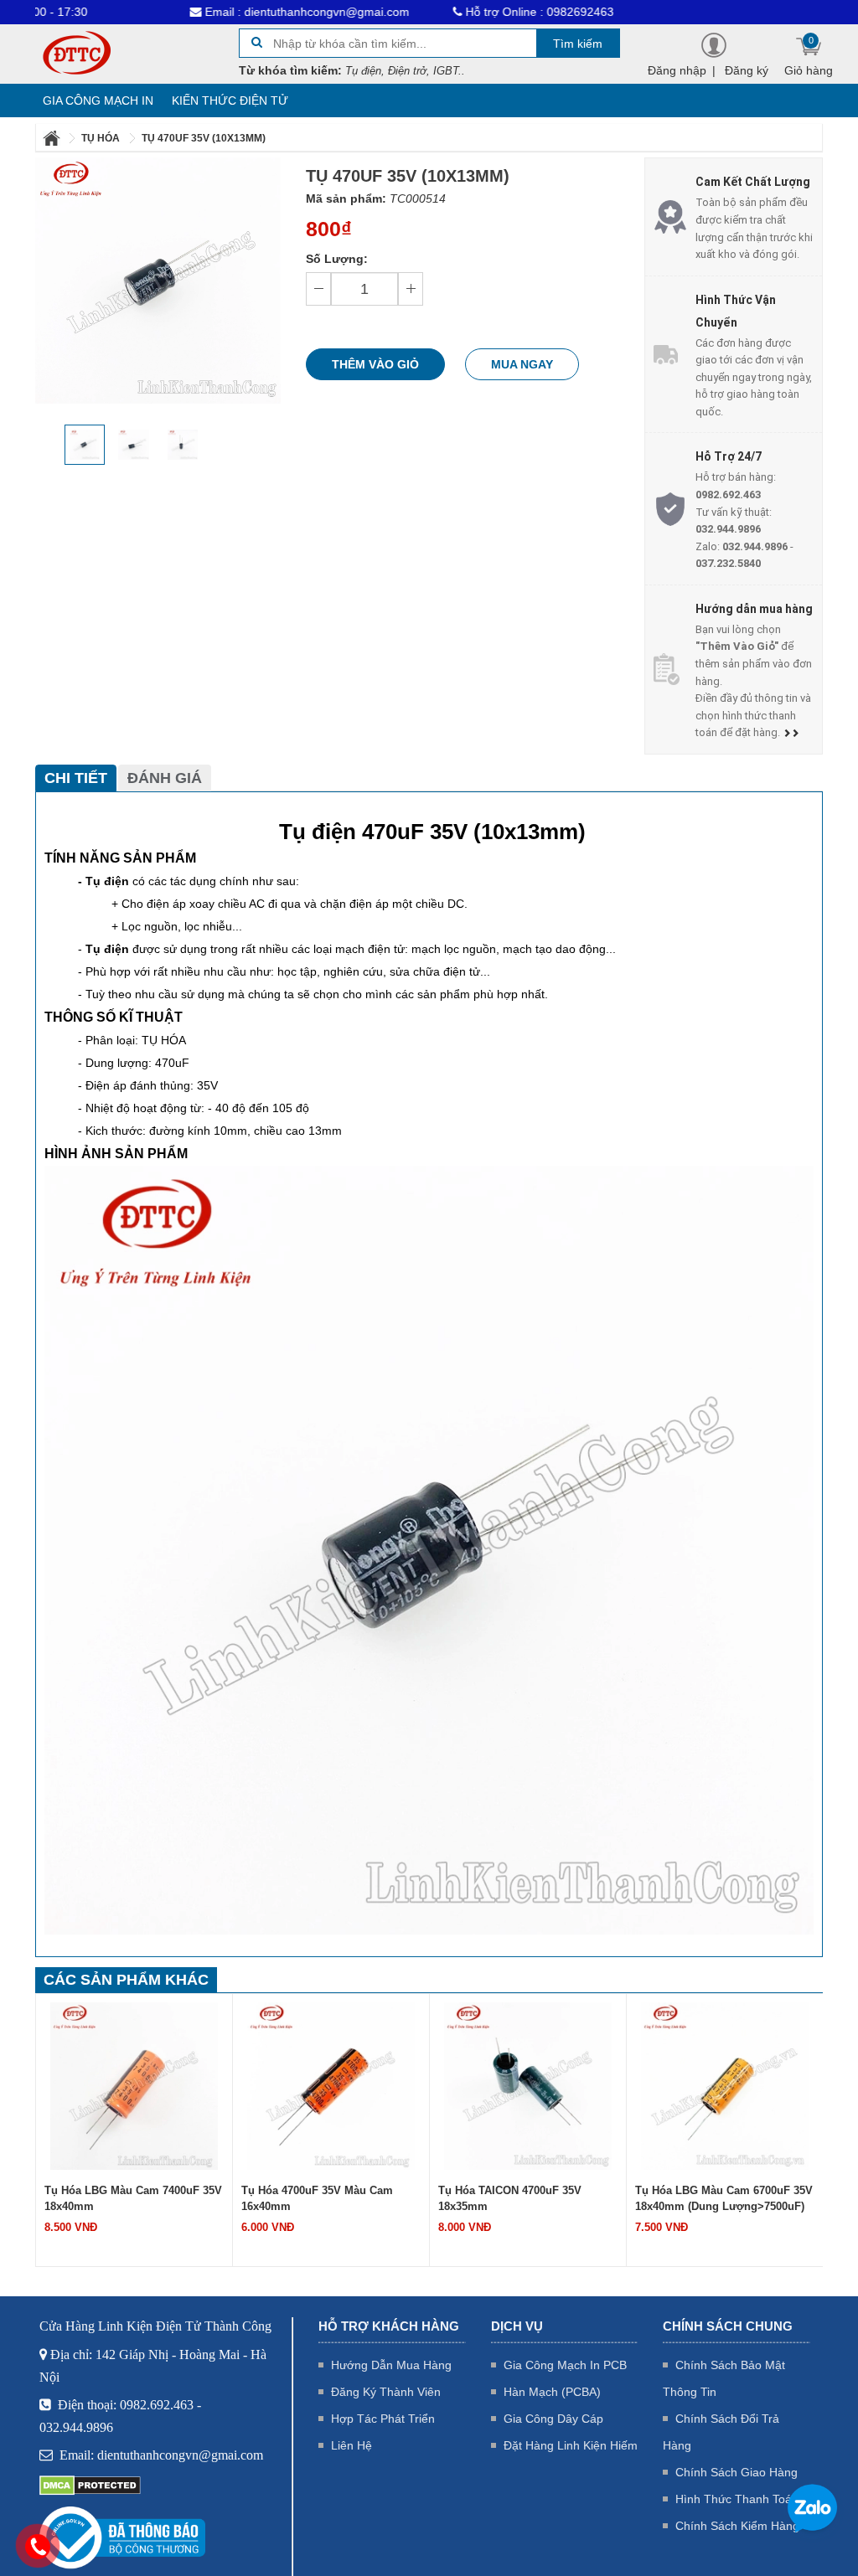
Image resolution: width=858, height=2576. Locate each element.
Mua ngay (522, 364)
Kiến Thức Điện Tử (230, 100)
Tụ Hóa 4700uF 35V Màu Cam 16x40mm (317, 2198)
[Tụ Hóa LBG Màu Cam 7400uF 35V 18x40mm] (134, 2084)
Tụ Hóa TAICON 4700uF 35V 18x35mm (510, 2198)
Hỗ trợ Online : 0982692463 (474, 12)
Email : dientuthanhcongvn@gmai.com (241, 12)
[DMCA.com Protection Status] (90, 2485)
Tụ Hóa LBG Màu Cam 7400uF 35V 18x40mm (133, 2198)
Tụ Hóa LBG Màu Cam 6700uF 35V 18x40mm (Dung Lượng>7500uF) (724, 2198)
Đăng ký (747, 70)
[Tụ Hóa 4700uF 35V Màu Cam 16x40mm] (331, 2084)
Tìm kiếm (578, 44)
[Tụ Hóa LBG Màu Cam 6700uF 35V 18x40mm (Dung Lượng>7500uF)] (725, 2084)
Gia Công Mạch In (98, 100)
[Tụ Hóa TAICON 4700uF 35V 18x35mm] (528, 2084)
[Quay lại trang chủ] (53, 138)
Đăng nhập (677, 70)
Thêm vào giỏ (375, 364)
